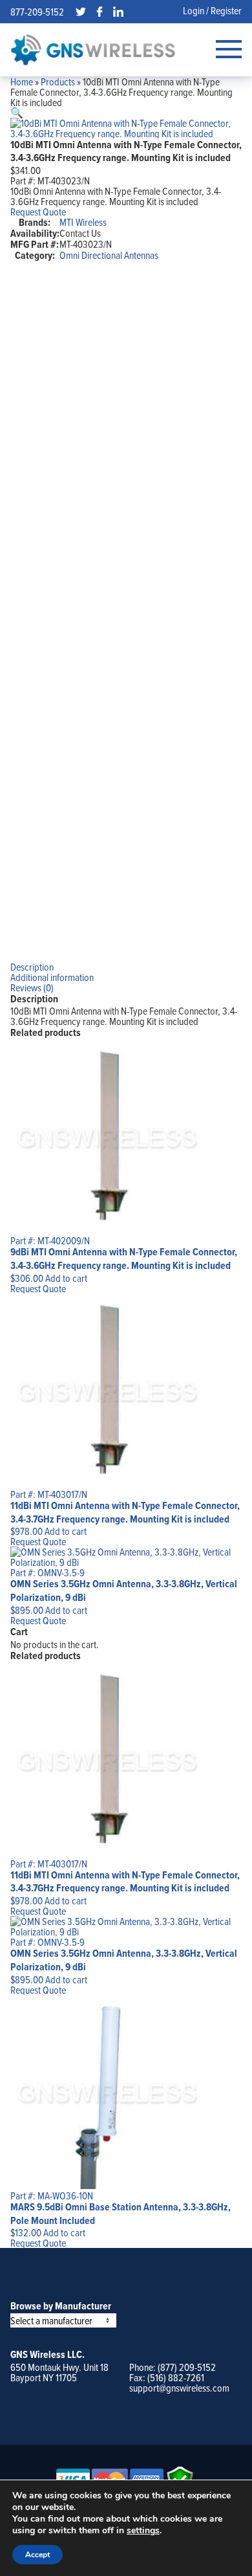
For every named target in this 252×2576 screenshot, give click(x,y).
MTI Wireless (83, 222)
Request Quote (38, 212)
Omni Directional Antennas (109, 255)
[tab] (126, 967)
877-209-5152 (37, 12)
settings (143, 2531)
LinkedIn (118, 12)
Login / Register (212, 10)
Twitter (81, 12)
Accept (37, 2555)
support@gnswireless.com (179, 2388)
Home (22, 82)
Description (32, 967)
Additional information (52, 977)
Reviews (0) (32, 987)
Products (58, 82)
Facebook (100, 12)
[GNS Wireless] (93, 50)
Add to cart (66, 1278)
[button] (17, 113)
